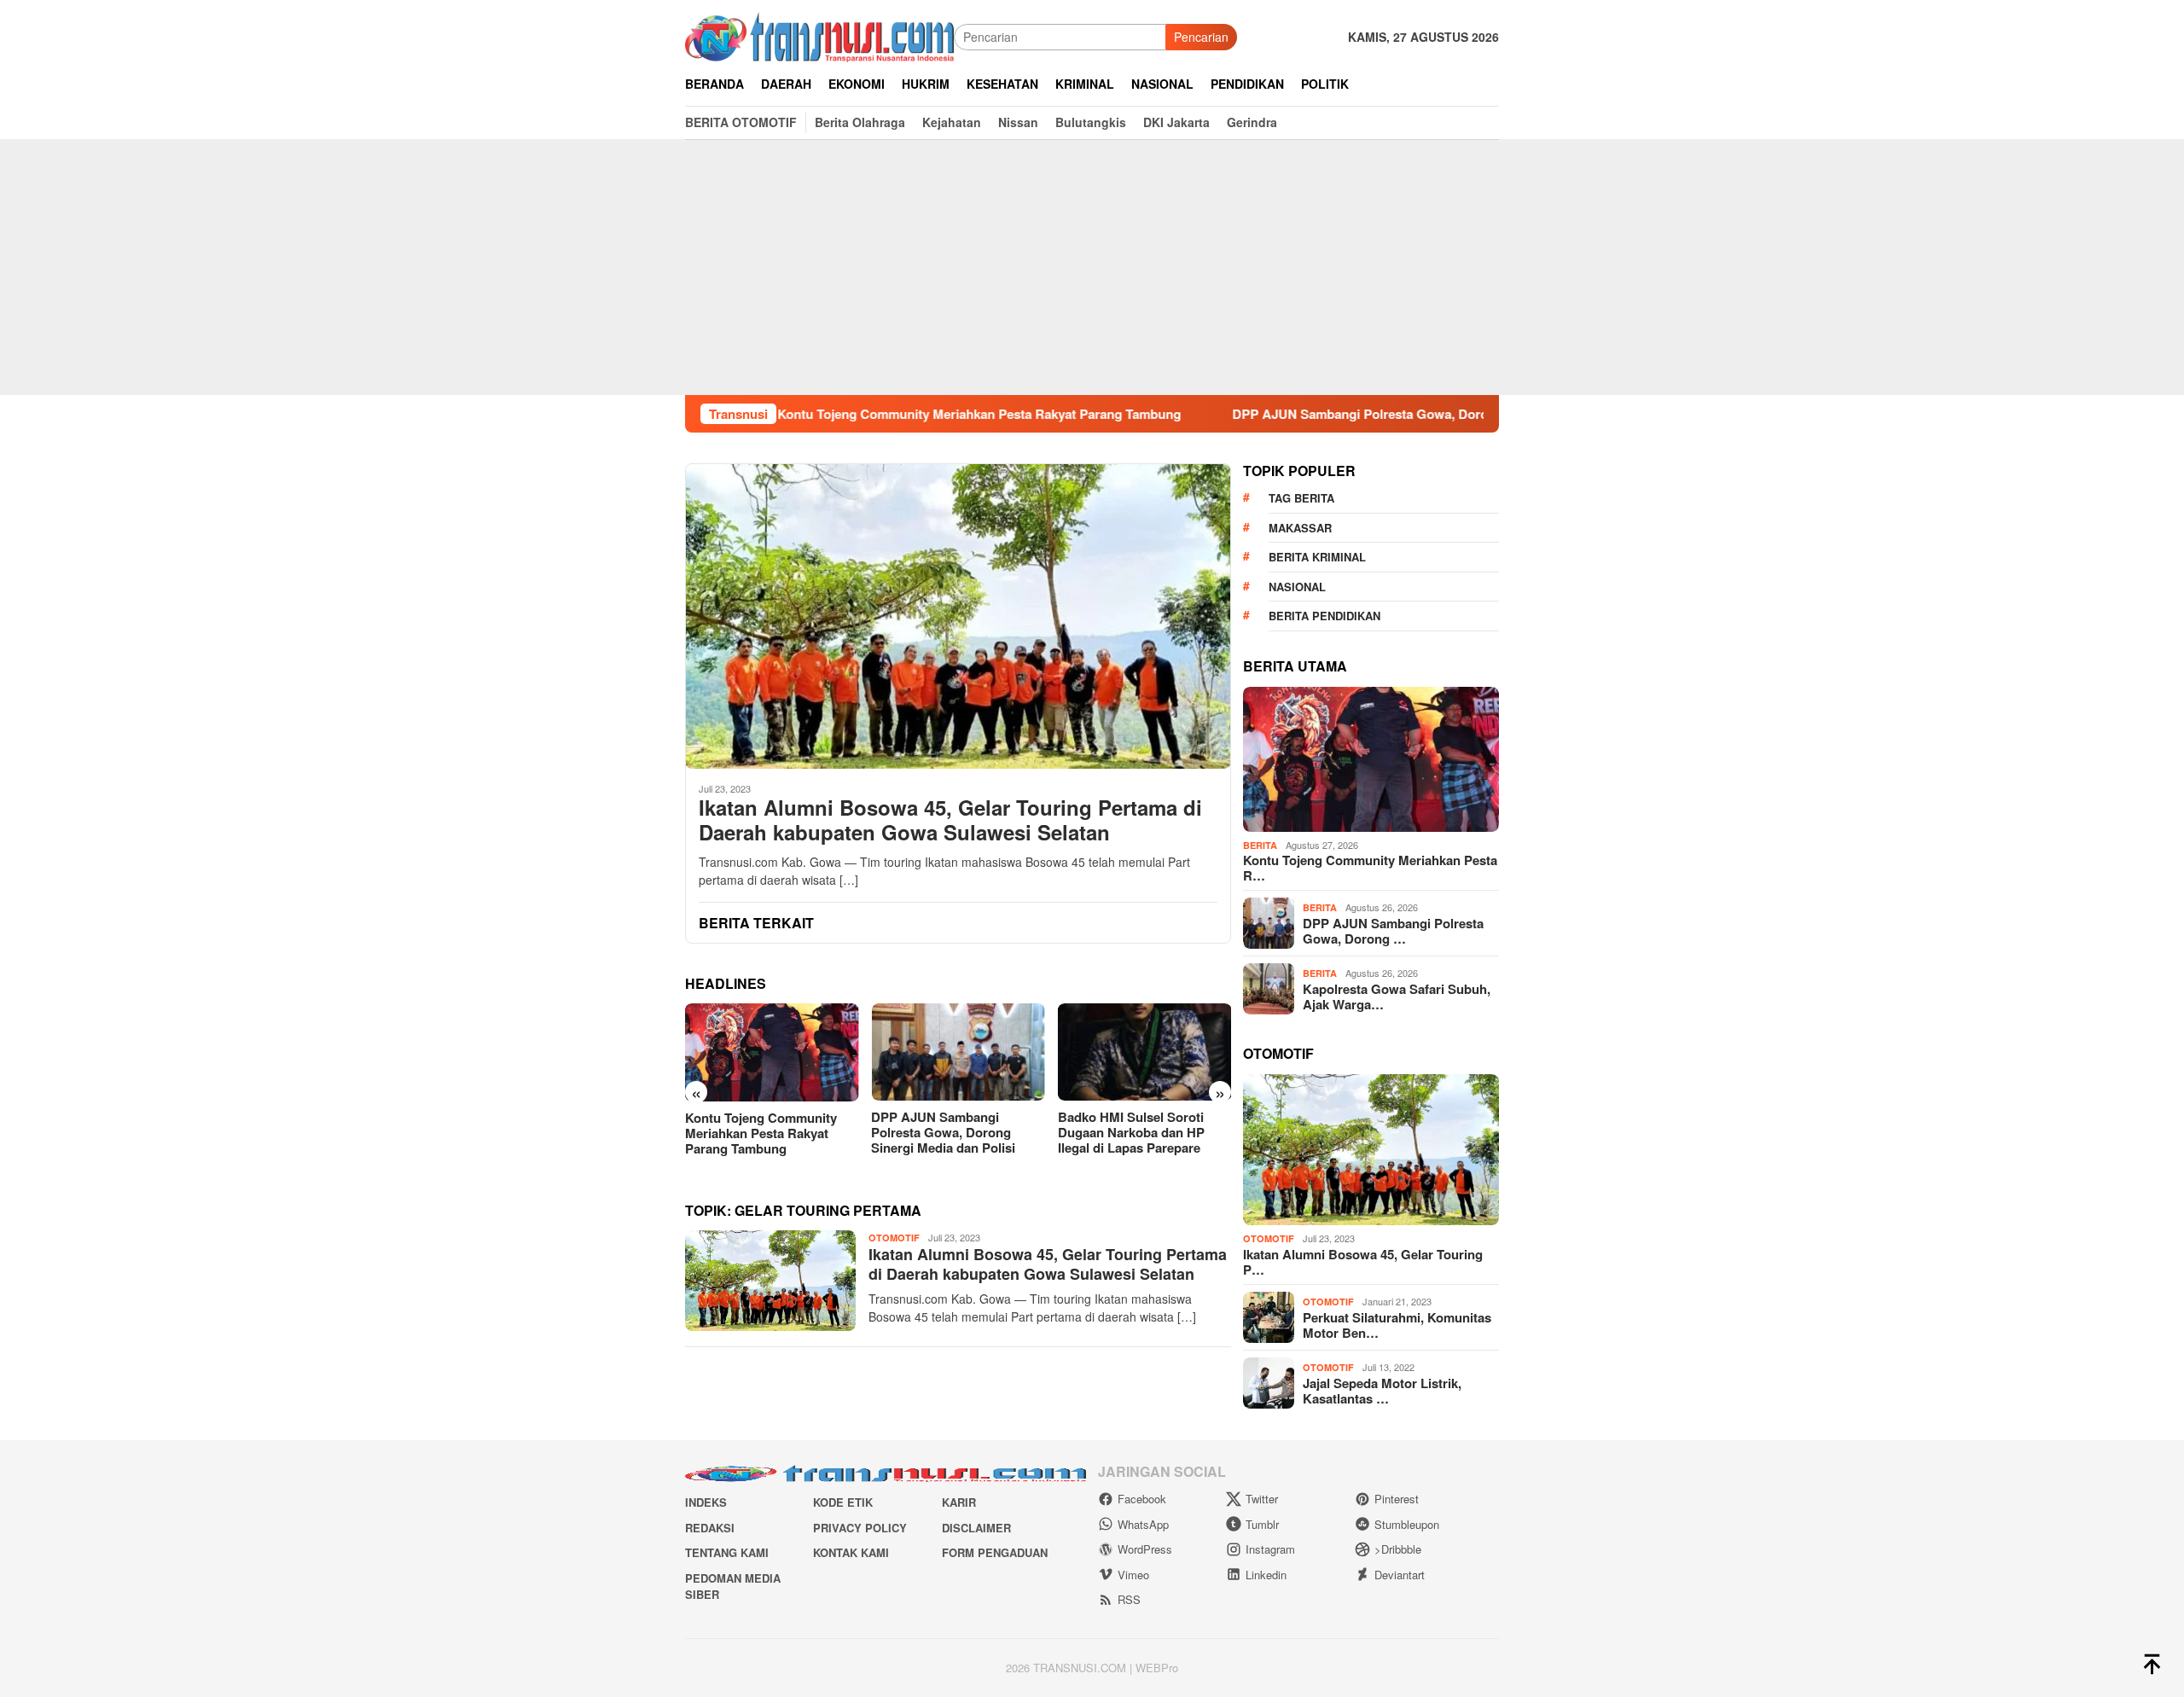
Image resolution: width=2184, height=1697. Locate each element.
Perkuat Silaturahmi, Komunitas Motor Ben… (1397, 1325)
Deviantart (1400, 1575)
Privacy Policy (860, 1528)
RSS (1129, 1599)
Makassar (1300, 528)
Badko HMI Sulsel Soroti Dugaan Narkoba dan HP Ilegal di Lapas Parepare (944, 1132)
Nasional (1297, 587)
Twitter (1262, 1499)
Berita (1260, 845)
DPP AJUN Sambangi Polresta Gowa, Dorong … (1393, 931)
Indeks (706, 1502)
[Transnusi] (819, 35)
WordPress (1145, 1549)
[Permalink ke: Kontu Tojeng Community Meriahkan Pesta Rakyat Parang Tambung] (1371, 759)
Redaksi (710, 1528)
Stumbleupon (1407, 1524)
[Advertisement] (1092, 267)
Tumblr (1262, 1524)
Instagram (1270, 1549)
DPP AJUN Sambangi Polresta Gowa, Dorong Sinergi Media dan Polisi (1339, 414)
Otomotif (894, 1238)
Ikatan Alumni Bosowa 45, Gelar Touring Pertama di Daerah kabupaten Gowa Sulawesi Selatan (950, 820)
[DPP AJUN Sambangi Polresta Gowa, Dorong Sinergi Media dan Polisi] (772, 1052)
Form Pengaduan (995, 1552)
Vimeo (1133, 1575)
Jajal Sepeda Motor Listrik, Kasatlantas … (1382, 1391)
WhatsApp (1143, 1524)
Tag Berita (1301, 498)
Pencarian (1201, 37)
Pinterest (1397, 1499)
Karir (959, 1502)
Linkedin (1266, 1575)
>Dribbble (1398, 1549)
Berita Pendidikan (1324, 616)
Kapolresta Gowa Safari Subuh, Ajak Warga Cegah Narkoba (1136, 1132)
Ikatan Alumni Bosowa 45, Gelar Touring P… (1363, 1262)
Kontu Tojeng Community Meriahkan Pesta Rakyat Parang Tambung (877, 414)
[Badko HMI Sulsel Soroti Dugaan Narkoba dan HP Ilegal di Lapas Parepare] (958, 1052)
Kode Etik (843, 1502)
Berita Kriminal (1317, 557)
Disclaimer (976, 1528)
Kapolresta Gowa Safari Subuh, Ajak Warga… (1397, 997)
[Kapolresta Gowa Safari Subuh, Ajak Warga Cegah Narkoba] (1144, 1052)
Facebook (1142, 1499)
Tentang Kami (727, 1552)
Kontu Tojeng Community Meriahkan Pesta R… (1370, 868)
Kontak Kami (851, 1552)
